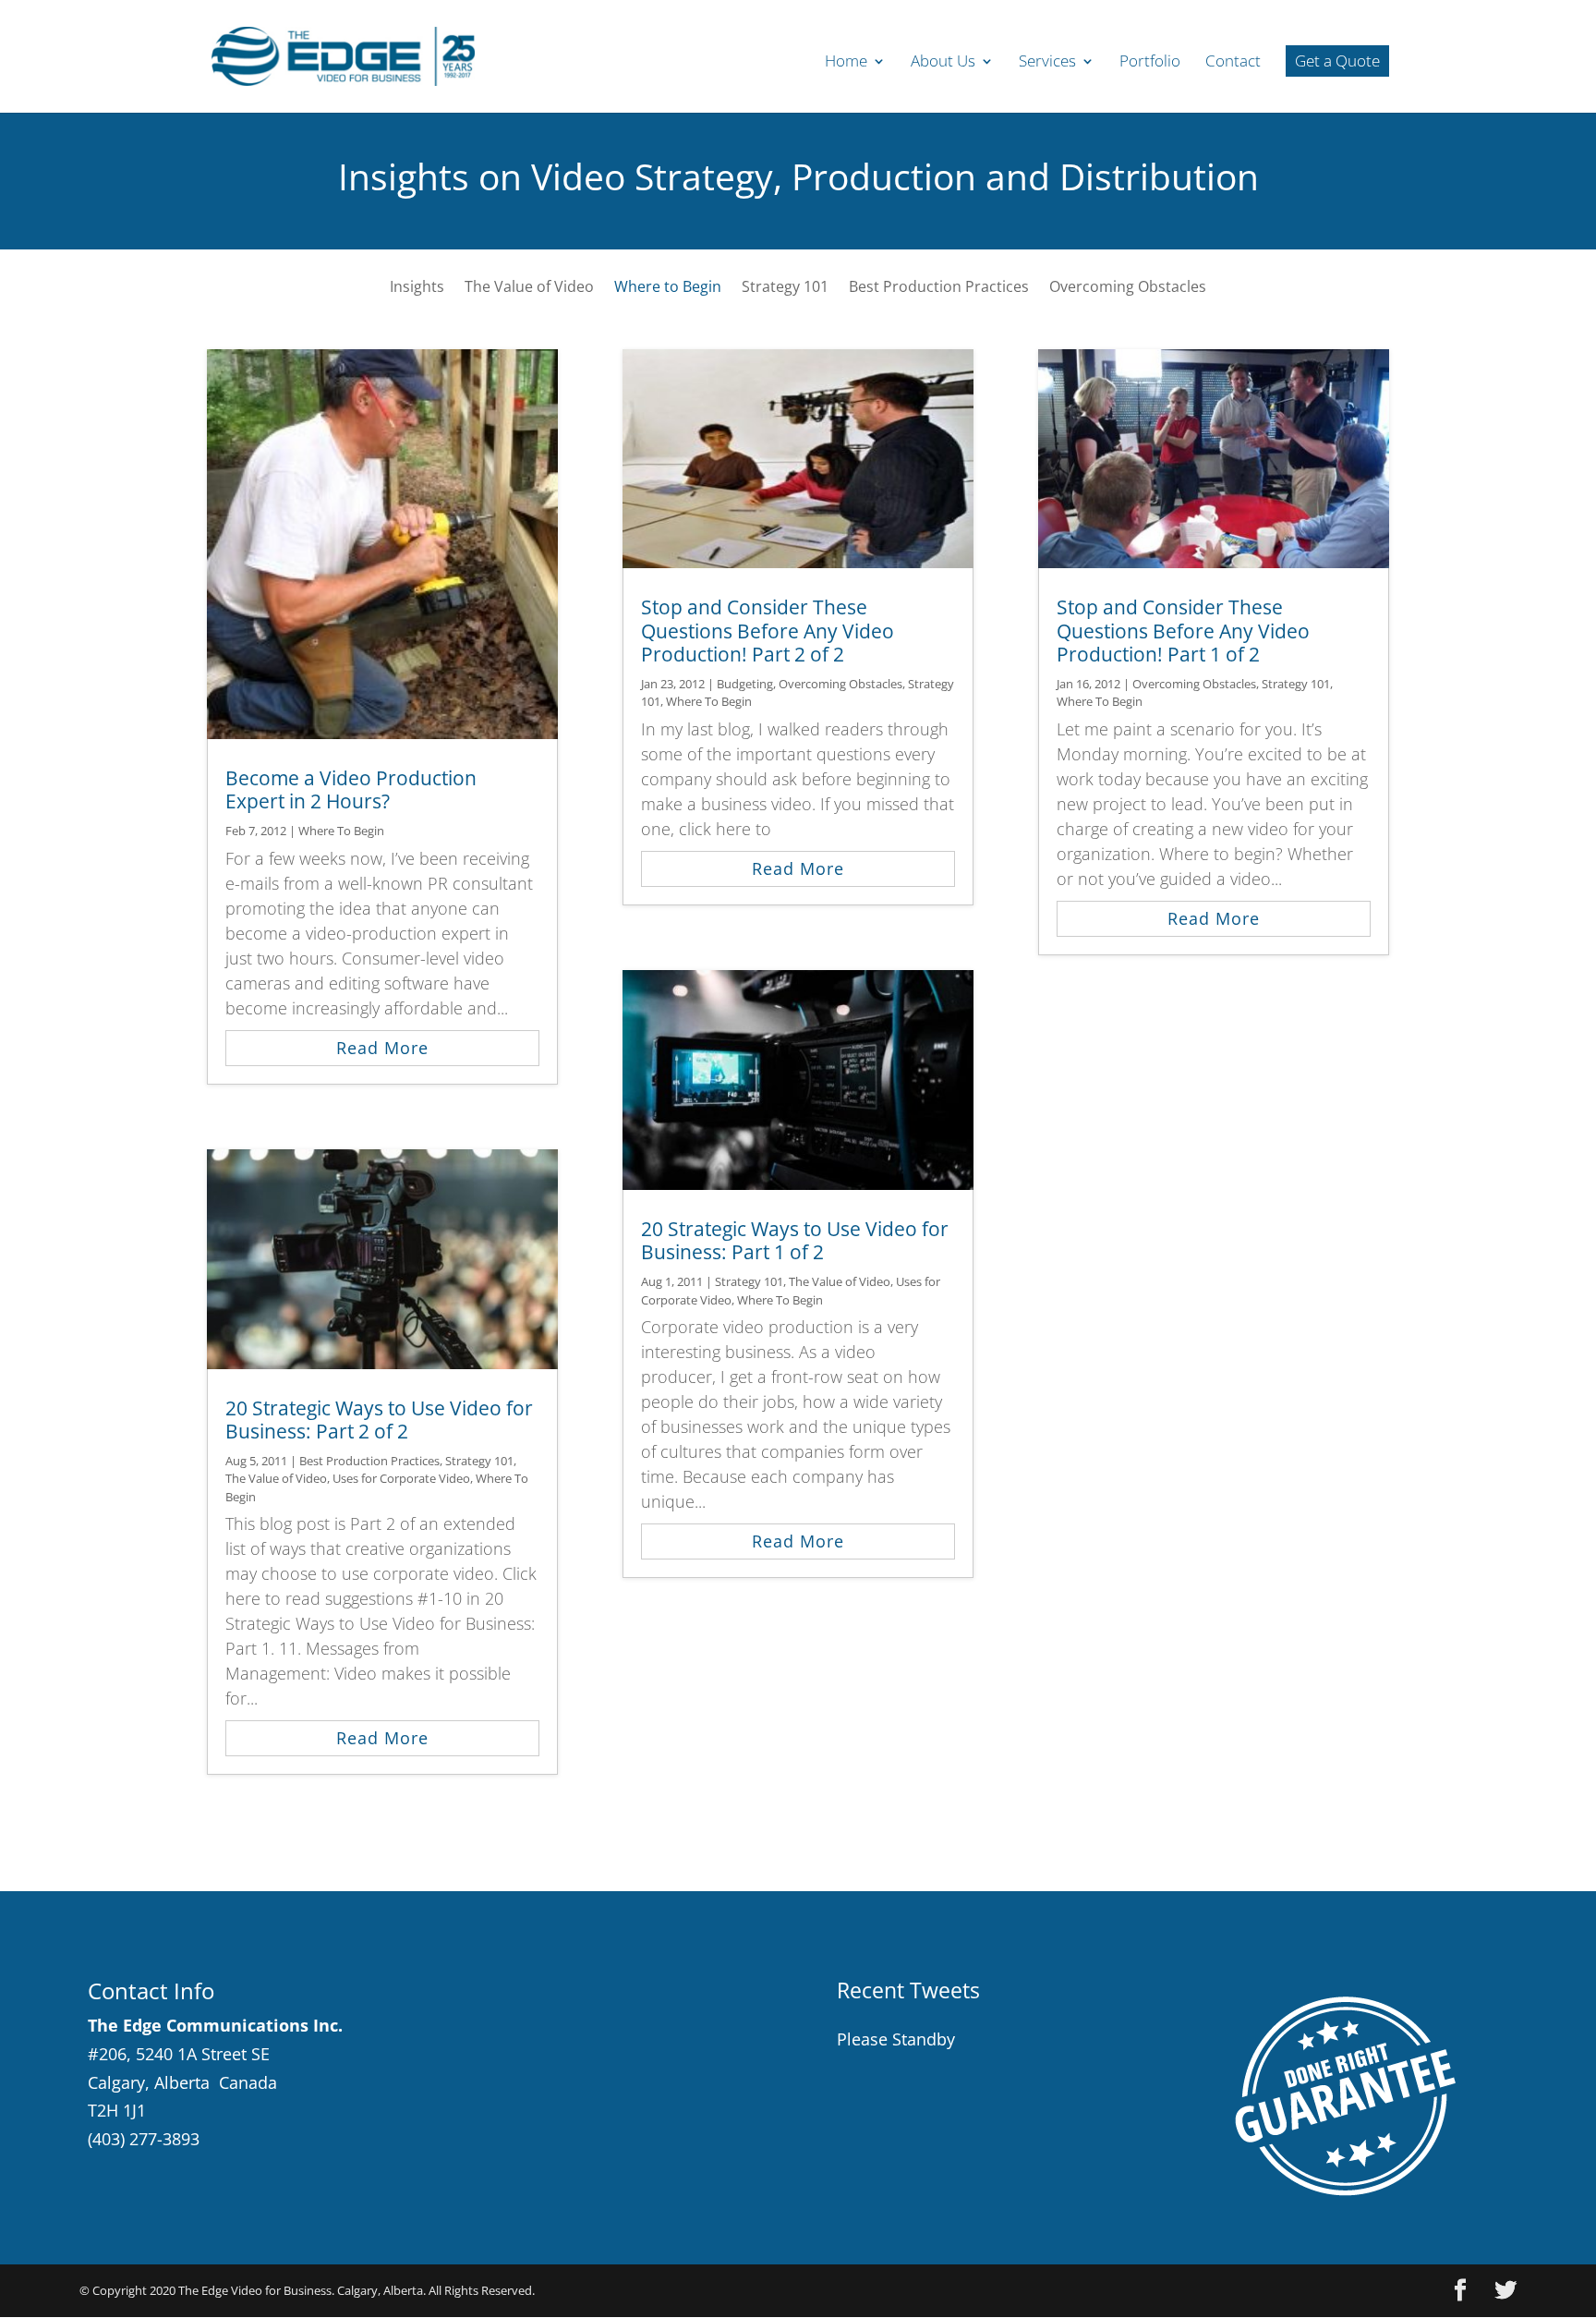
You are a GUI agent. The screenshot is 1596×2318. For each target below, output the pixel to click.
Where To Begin (341, 831)
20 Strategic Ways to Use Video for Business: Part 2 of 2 (379, 1420)
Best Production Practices (939, 288)
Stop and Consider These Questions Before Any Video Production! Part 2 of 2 (768, 630)
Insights (417, 288)
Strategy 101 (785, 288)
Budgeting (745, 684)
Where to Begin (668, 288)
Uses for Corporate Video (401, 1478)
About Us (943, 63)
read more (382, 1048)
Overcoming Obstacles (1128, 288)
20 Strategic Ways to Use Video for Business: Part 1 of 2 (795, 1240)
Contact (1233, 63)
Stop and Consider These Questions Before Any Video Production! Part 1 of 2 (1183, 630)
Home (846, 63)
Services (1047, 63)
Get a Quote (1337, 61)
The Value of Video (529, 288)
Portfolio (1150, 63)
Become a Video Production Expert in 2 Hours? (351, 789)
